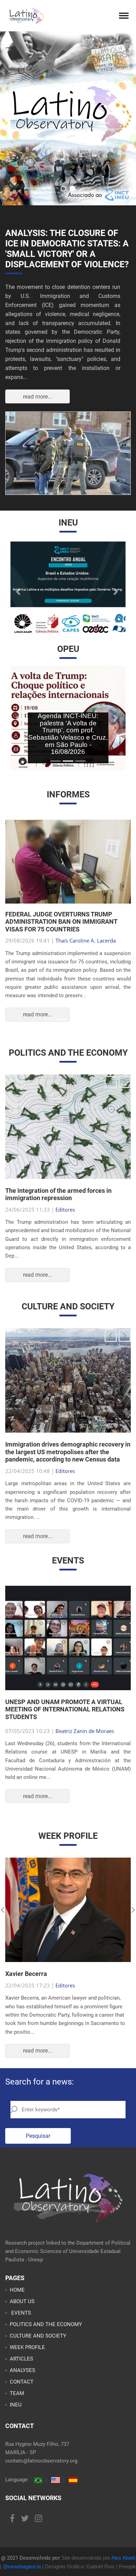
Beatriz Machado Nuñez (84, 941)
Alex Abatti (123, 2558)
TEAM (17, 2393)
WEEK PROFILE (27, 2347)
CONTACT (22, 2382)
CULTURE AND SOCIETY (38, 2336)
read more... (37, 397)
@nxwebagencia (22, 2566)
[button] (19, 592)
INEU (16, 2405)
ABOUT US (22, 2301)
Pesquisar (38, 2136)
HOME (17, 2290)
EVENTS (20, 2313)
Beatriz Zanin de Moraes (85, 1731)
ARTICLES (21, 2359)
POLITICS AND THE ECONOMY (46, 2324)
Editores (65, 1210)
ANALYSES (22, 2370)
